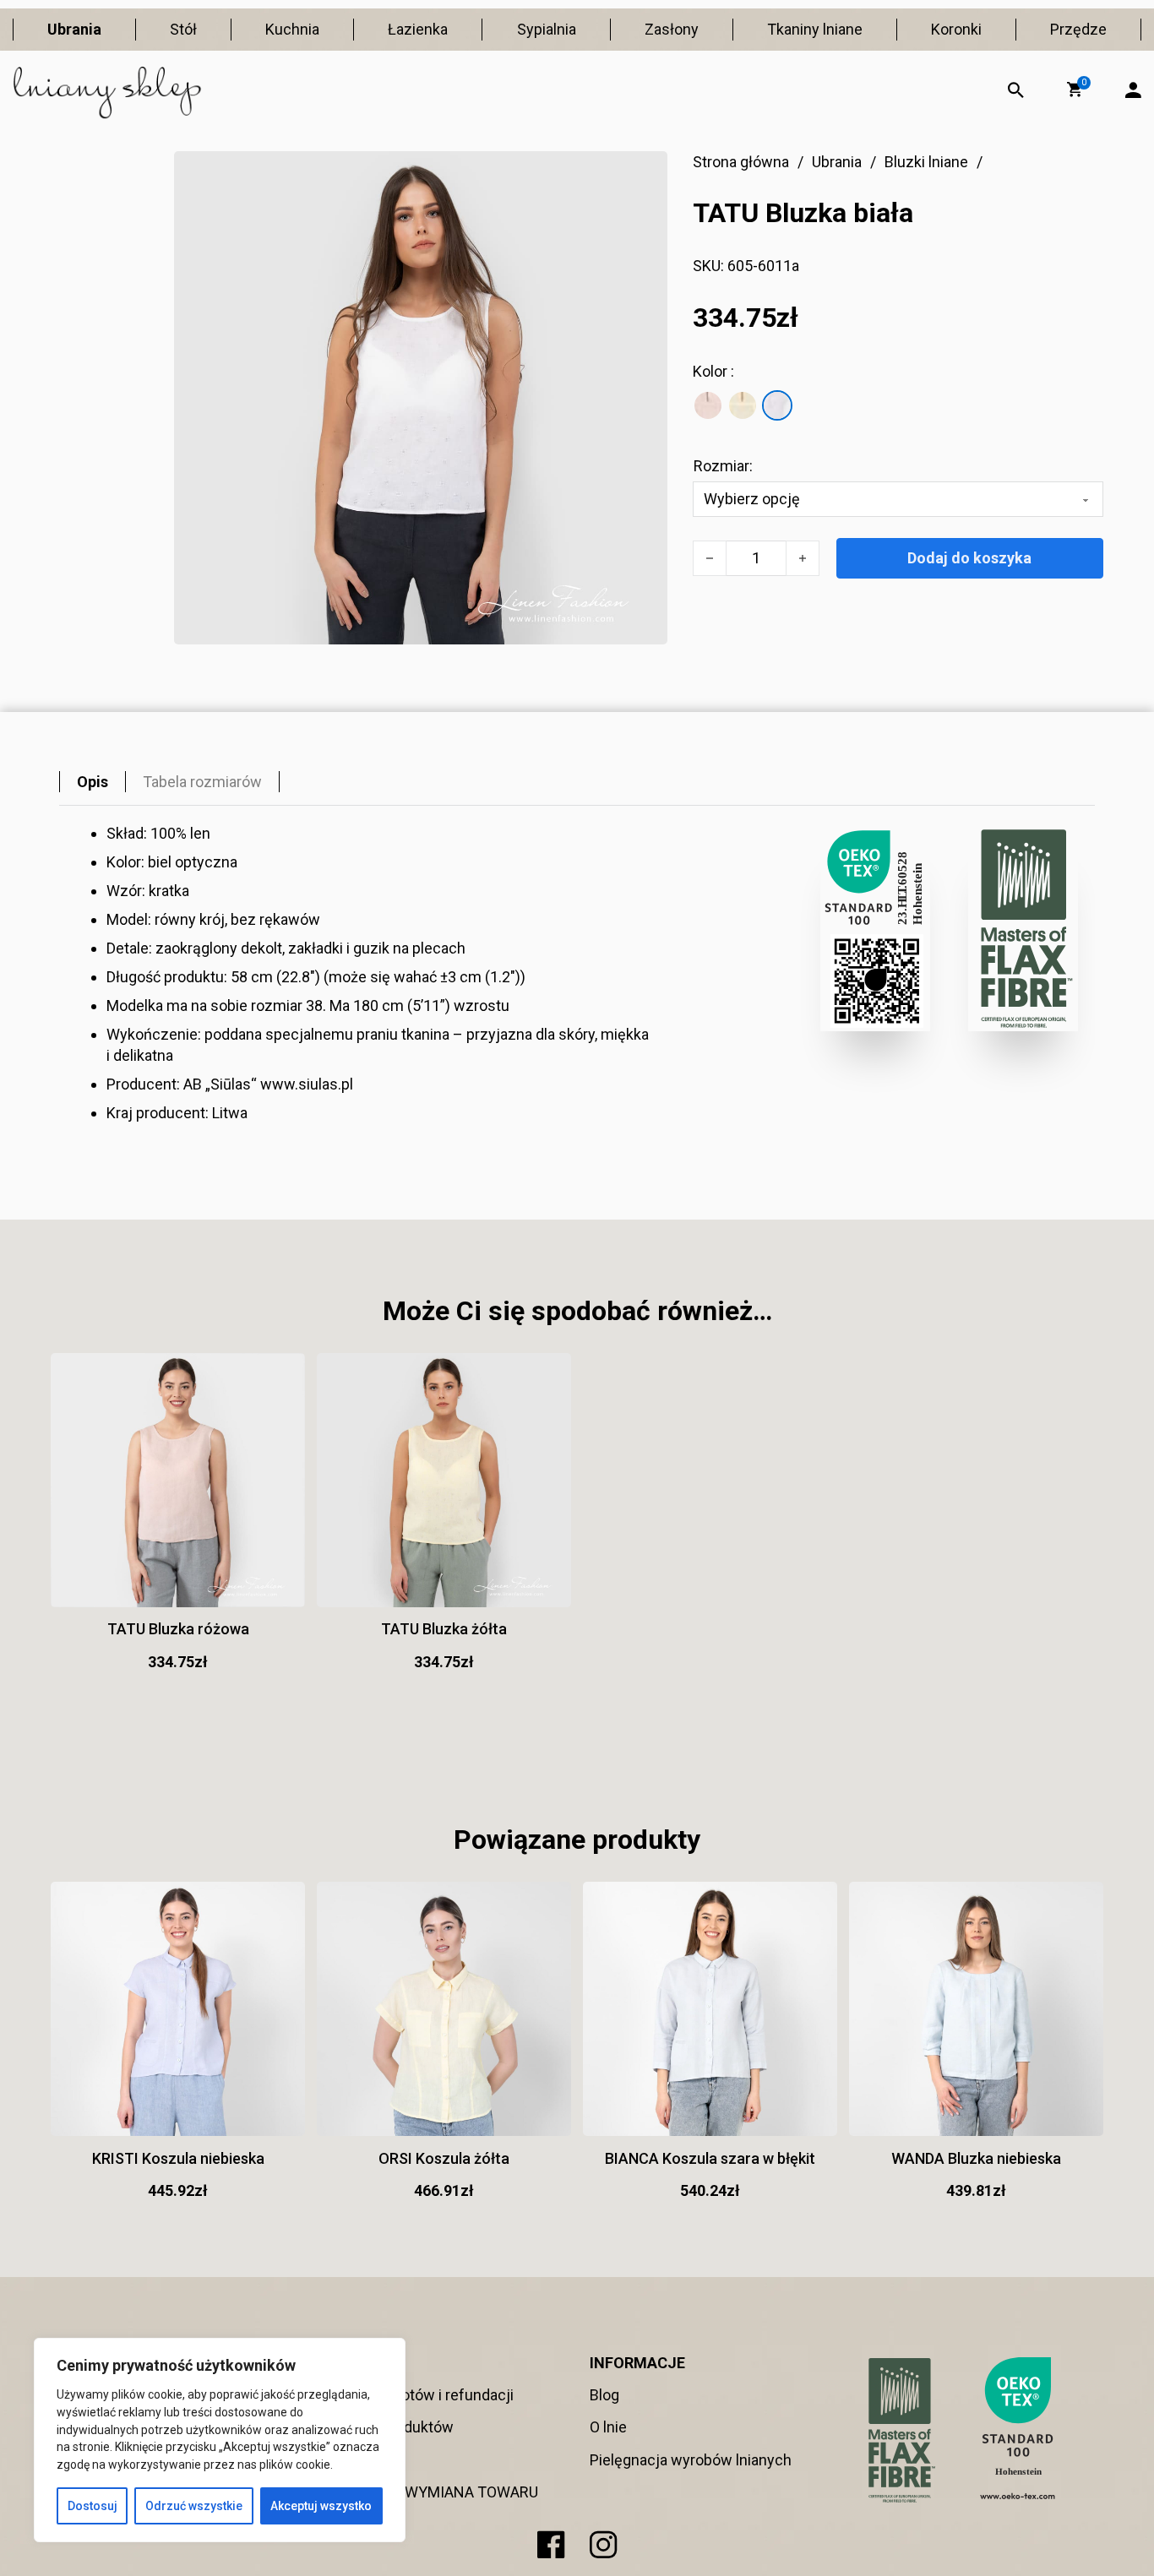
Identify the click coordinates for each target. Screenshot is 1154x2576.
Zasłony (672, 29)
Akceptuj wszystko (321, 2506)
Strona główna (741, 162)
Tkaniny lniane (815, 29)
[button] (1075, 90)
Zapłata (345, 2460)
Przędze (1078, 29)
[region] (220, 2440)
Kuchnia (292, 29)
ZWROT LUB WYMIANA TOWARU (429, 2492)
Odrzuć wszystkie (194, 2506)
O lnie (608, 2427)
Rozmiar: (723, 466)
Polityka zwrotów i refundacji (417, 2395)
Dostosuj (93, 2506)
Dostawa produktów (387, 2427)
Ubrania (74, 29)
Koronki (956, 29)
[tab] (93, 782)
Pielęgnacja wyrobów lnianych (691, 2460)
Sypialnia (547, 29)
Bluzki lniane (926, 162)
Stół (183, 29)
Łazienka (418, 29)
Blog (604, 2395)
